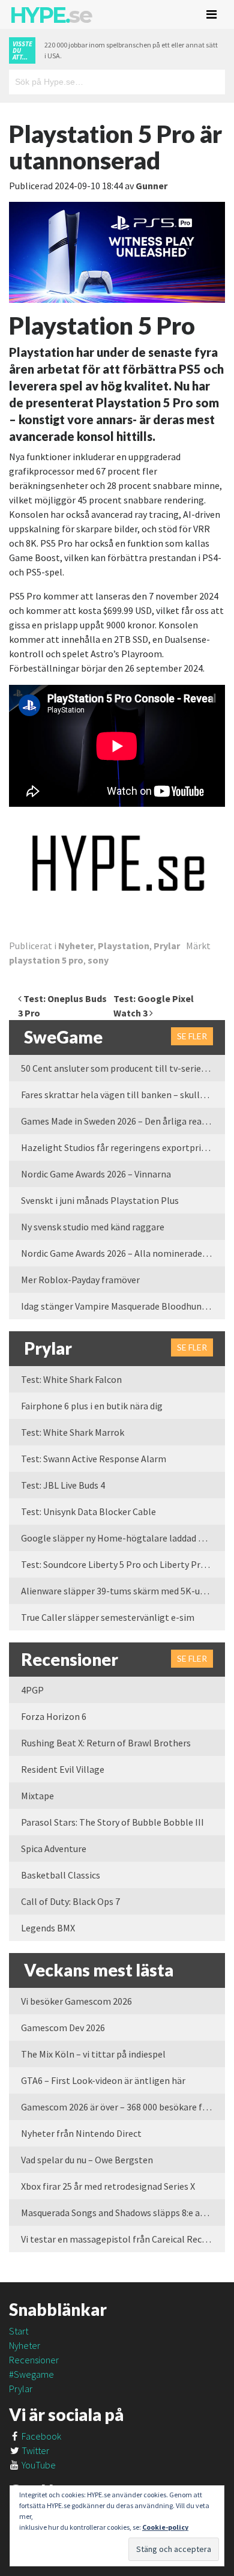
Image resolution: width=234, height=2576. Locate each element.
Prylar (167, 946)
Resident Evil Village (63, 1769)
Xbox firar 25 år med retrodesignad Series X (108, 2186)
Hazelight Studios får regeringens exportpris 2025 (123, 1147)
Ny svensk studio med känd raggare (93, 1227)
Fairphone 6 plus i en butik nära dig (92, 1406)
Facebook (40, 2436)
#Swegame (31, 2374)
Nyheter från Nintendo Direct (81, 2133)
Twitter (34, 2450)
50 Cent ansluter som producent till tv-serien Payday (123, 1068)
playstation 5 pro (46, 960)
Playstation (124, 946)
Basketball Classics (61, 1875)
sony (98, 960)
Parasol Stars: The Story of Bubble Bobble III (112, 1822)
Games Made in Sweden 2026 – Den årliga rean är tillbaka (123, 1121)
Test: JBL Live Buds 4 (63, 1485)
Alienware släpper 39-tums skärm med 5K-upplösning (123, 1591)
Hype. (50, 15)
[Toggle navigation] (211, 14)
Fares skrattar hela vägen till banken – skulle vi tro (123, 1095)
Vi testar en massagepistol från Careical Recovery (122, 2239)
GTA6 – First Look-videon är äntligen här (103, 2080)
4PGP (32, 1690)
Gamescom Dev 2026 (63, 2028)
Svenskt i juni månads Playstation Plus (100, 1200)
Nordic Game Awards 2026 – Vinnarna (96, 1174)
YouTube (38, 2465)
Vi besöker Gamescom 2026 (76, 2001)
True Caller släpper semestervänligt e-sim (108, 1617)
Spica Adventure (54, 1848)
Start (19, 2331)
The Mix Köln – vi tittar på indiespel (93, 2054)
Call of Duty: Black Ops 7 (70, 1901)
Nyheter (76, 946)
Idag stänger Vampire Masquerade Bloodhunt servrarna (123, 1306)
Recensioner (34, 2360)
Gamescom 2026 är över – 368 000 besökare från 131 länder (123, 2107)
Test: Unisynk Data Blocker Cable (88, 1511)
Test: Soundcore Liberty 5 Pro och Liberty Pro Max (122, 1564)
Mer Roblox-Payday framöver (80, 1280)
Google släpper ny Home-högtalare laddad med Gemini (123, 1538)
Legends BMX (48, 1928)
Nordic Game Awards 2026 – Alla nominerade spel (121, 1253)
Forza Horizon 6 (54, 1716)
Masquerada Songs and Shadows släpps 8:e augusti (123, 2213)
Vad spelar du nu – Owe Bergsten (87, 2160)
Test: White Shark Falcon (71, 1379)
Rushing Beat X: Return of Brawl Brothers (106, 1743)
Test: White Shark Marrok (73, 1432)
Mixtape (37, 1796)
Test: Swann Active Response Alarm (94, 1459)
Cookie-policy (165, 2527)
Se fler (192, 1036)
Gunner (151, 186)
